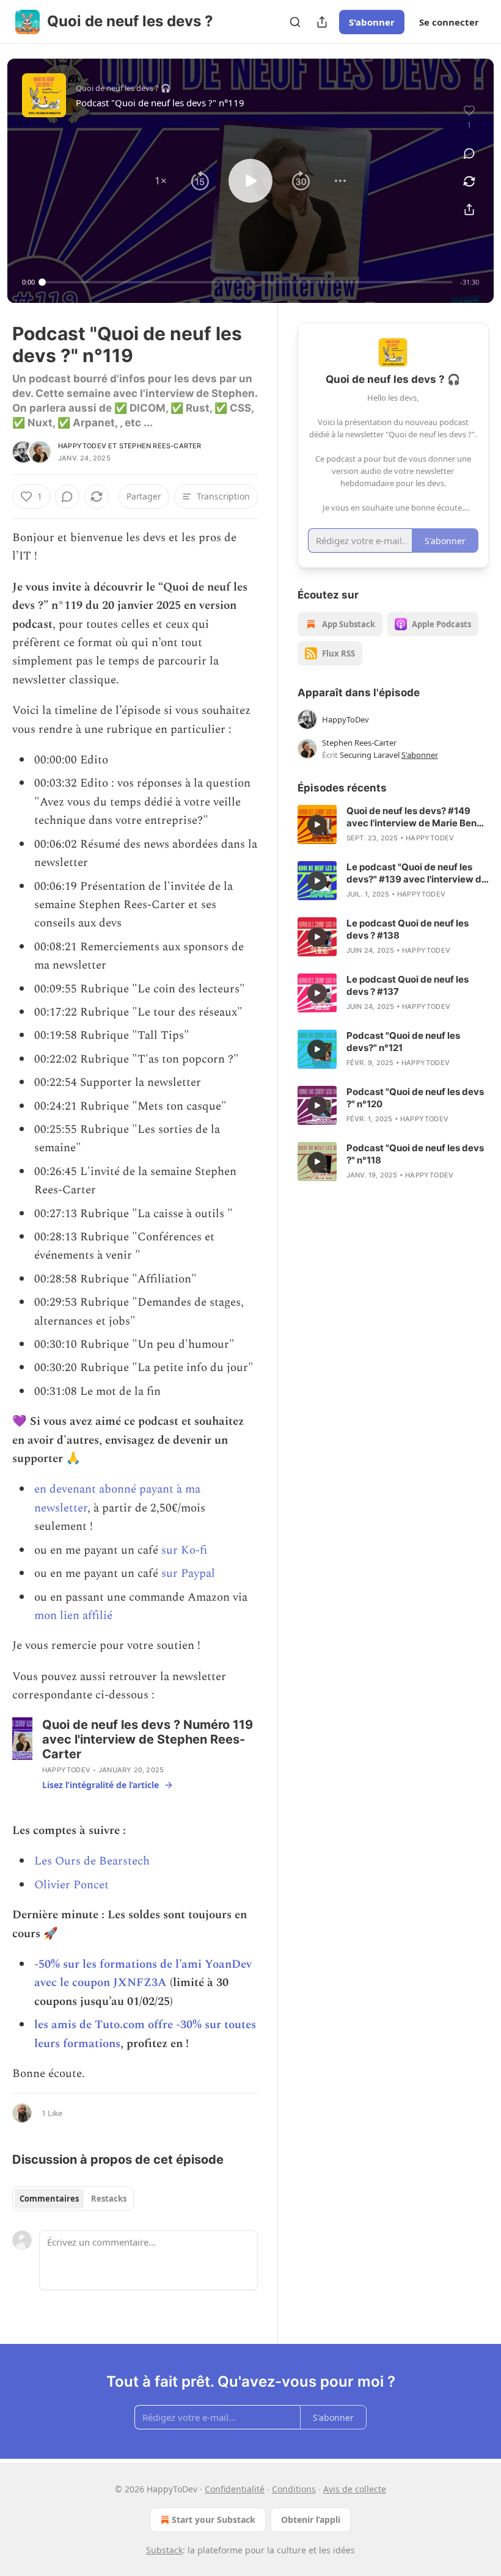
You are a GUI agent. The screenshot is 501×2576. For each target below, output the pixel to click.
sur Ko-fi (184, 1550)
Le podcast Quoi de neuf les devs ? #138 (408, 929)
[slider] (247, 282)
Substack (164, 2550)
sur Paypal (188, 1574)
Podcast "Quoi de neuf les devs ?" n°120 (415, 1098)
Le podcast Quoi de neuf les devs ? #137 (408, 985)
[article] (393, 824)
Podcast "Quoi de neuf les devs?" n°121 (403, 1042)
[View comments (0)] (469, 153)
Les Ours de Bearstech (92, 1861)
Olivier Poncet (71, 1885)
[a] (317, 824)
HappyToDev (82, 446)
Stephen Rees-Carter (160, 446)
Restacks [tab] (109, 2199)
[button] (161, 181)
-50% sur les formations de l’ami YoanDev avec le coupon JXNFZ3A (143, 1974)
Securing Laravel (370, 755)
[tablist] (73, 2199)
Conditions (294, 2489)
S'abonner (372, 22)
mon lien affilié (73, 1616)
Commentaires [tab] (49, 2199)
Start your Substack (214, 2520)
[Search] (295, 22)
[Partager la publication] (322, 22)
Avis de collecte (355, 2489)
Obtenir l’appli (311, 2520)
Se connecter (449, 22)
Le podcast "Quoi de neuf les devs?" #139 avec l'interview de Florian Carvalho (417, 873)
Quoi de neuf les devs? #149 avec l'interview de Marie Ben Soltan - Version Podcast (411, 817)
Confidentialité (235, 2489)
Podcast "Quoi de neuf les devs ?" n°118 (415, 1154)
